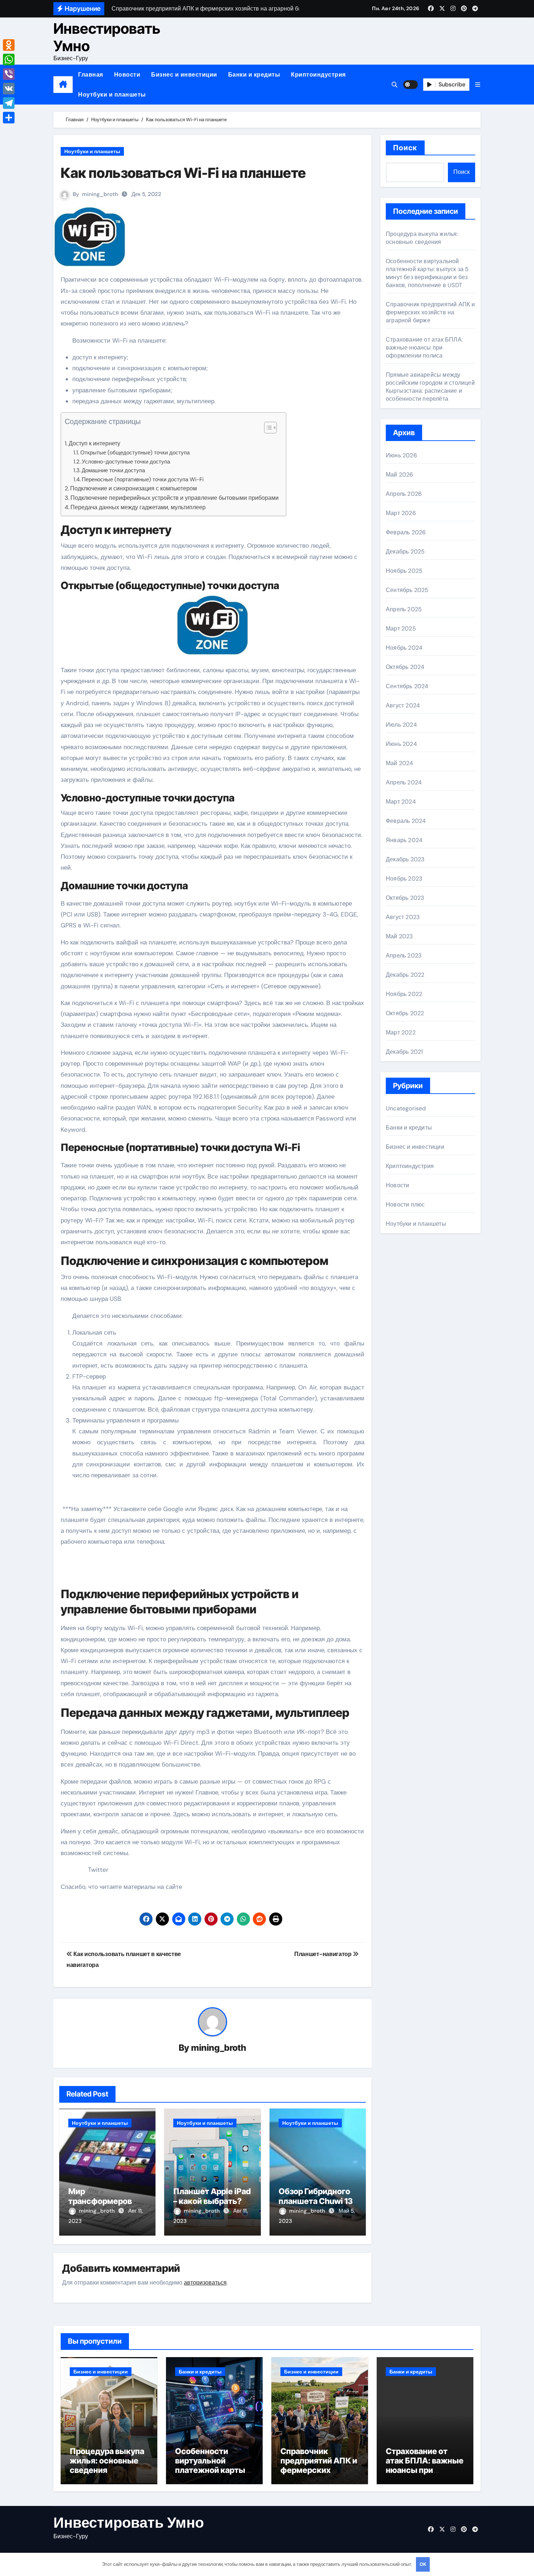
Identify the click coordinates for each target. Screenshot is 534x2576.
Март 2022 (401, 1032)
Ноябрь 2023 (404, 879)
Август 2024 (403, 705)
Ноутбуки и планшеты (112, 95)
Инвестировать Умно (107, 37)
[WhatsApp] (9, 60)
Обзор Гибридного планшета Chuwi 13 (316, 2196)
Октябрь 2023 (405, 898)
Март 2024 (401, 802)
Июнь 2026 (401, 455)
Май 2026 (400, 475)
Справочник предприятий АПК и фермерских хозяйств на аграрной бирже (430, 312)
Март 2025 (401, 628)
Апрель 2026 (404, 494)
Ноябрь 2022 (404, 994)
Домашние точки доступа (113, 470)
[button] (478, 85)
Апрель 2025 (404, 609)
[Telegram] (9, 103)
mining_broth (100, 194)
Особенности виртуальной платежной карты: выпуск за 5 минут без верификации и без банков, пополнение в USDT (427, 273)
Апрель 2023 (404, 956)
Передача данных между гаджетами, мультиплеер (138, 507)
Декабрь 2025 (405, 552)
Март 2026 (401, 513)
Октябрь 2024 (405, 667)
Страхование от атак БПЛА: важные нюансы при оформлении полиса (424, 348)
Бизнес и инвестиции (184, 75)
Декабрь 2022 (405, 975)
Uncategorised (406, 1108)
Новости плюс (405, 1205)
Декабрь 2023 (405, 859)
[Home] (63, 85)
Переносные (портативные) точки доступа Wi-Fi (143, 479)
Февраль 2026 (406, 532)
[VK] (9, 89)
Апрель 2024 (404, 782)
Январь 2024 (404, 840)
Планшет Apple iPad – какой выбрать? (212, 2196)
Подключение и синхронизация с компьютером (133, 488)
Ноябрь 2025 (404, 571)
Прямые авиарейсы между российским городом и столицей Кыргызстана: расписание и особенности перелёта (430, 387)
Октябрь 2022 (405, 1013)
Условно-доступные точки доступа (126, 462)
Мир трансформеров (100, 2196)
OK (423, 2564)
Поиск (405, 148)
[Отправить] (9, 118)
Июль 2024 (401, 725)
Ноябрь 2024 (404, 648)
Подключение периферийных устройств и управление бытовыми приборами (175, 498)
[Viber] (9, 74)
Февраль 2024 (406, 821)
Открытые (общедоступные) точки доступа (135, 453)
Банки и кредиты (254, 75)
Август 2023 (403, 917)
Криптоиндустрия (318, 75)
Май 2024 (400, 763)
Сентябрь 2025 (407, 590)
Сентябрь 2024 (407, 686)
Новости (127, 75)
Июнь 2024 (401, 744)
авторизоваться (205, 2283)
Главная (91, 75)
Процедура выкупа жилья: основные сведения (422, 238)
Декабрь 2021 (404, 1052)
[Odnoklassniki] (9, 45)
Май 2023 (399, 936)
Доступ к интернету (94, 443)
